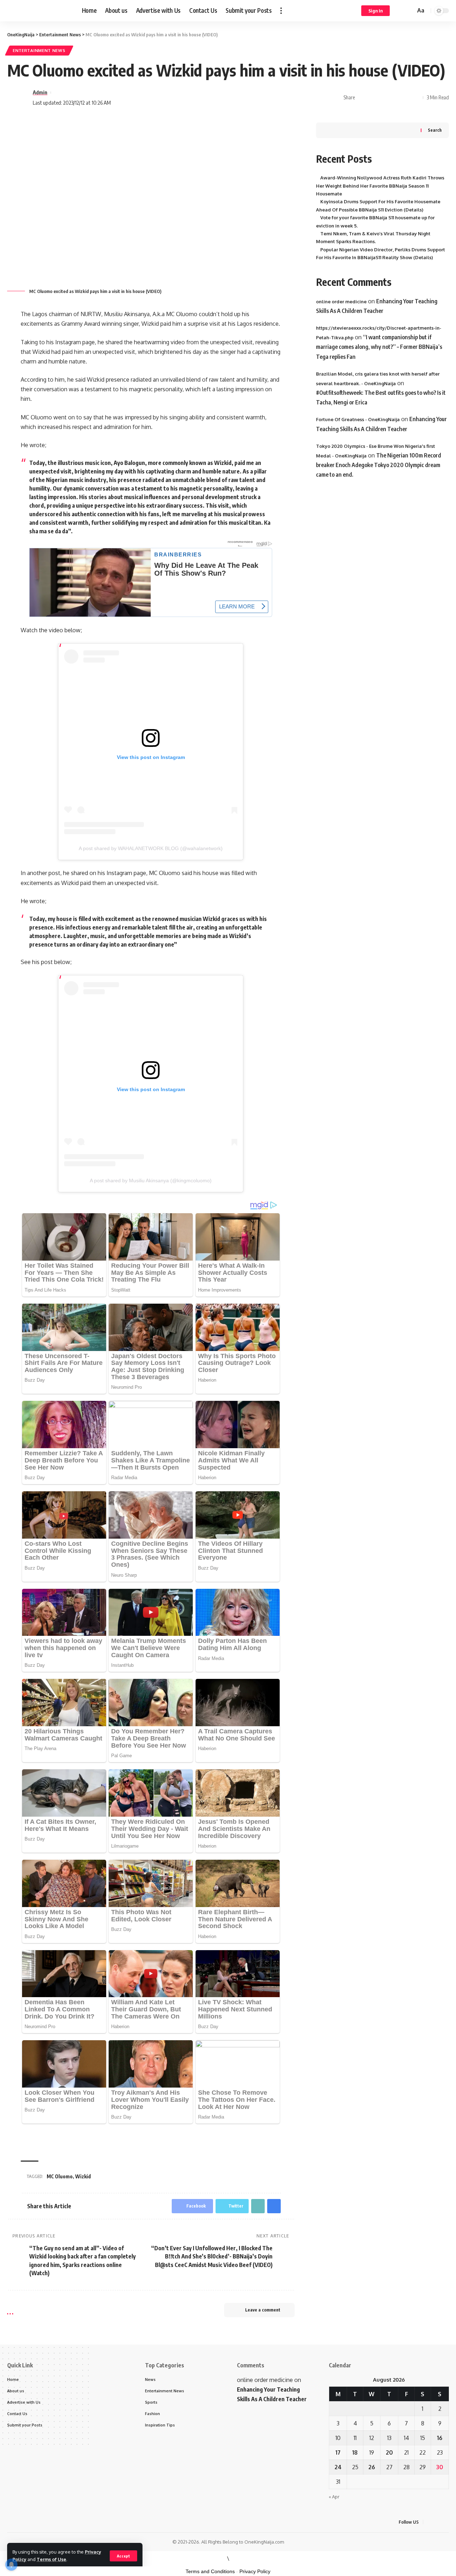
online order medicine (341, 301)
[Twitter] (438, 2522)
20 (389, 2452)
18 (355, 2452)
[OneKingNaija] (39, 11)
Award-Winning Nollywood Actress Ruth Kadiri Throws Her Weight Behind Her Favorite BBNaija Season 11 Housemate (380, 186)
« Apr (334, 2497)
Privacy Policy (255, 2571)
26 (372, 2467)
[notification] (400, 11)
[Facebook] (430, 2522)
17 (338, 2452)
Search (435, 130)
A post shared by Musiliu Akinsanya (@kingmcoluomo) (151, 1180)
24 (338, 2467)
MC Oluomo (60, 2176)
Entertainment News (39, 50)
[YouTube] (447, 2522)
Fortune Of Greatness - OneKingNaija (358, 419)
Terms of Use (51, 2559)
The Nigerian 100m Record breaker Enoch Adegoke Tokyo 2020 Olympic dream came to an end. (379, 465)
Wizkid (83, 2176)
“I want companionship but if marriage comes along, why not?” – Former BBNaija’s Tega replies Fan (379, 347)
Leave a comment (263, 2310)
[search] (409, 11)
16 (440, 2438)
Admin (40, 92)
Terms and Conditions (210, 2571)
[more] (281, 11)
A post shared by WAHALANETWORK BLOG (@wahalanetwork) (151, 848)
